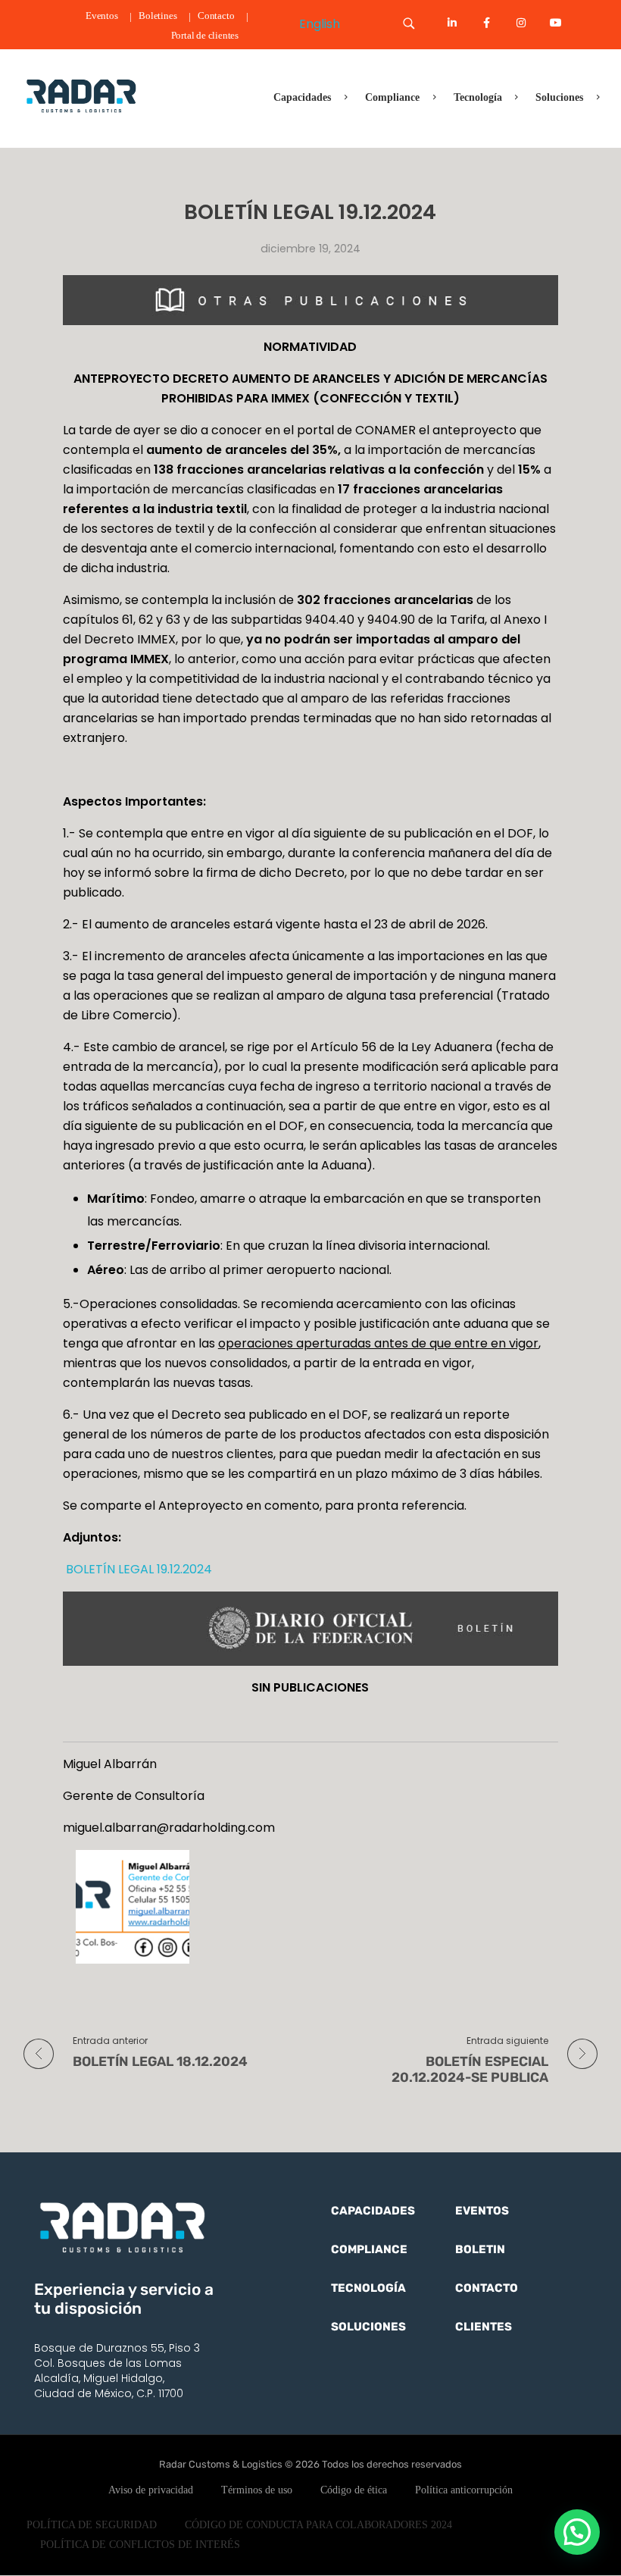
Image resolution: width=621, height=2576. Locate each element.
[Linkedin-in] (452, 23)
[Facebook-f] (487, 23)
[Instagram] (521, 23)
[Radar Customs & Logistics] (81, 95)
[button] (577, 2532)
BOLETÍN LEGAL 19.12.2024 (137, 1569)
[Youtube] (556, 23)
